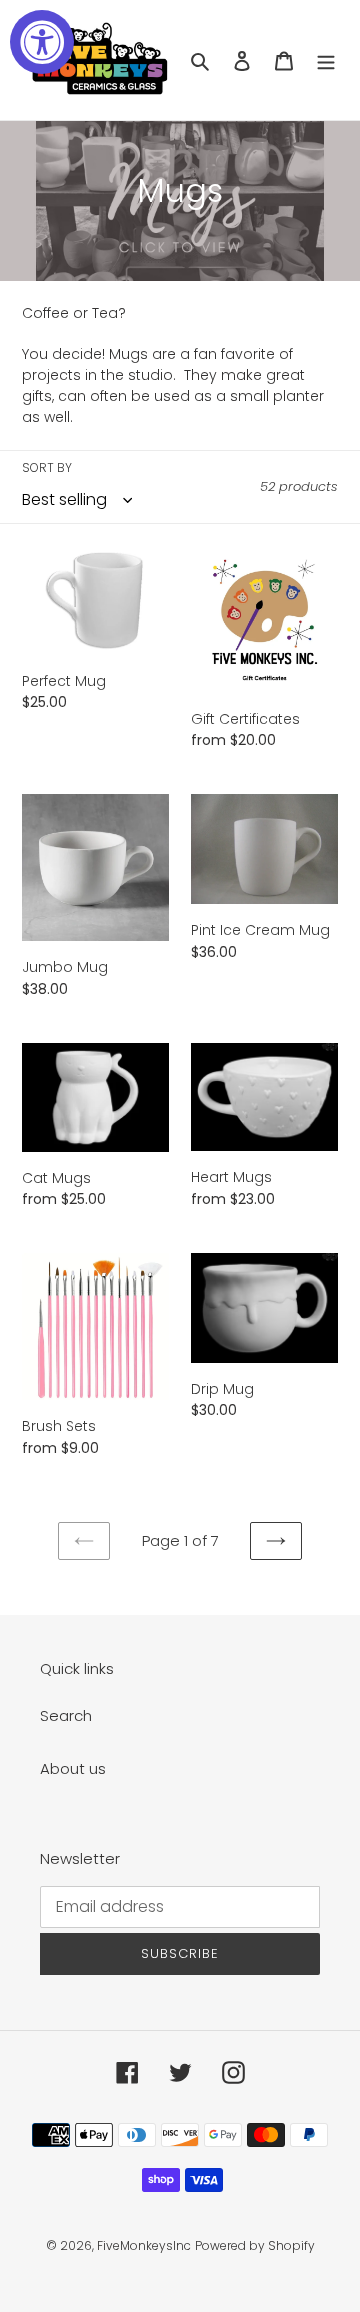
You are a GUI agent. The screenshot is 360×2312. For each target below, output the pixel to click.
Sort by (47, 467)
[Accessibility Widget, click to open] (42, 42)
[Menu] (326, 60)
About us (73, 1768)
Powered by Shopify (255, 2245)
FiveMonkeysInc (144, 2245)
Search (66, 1715)
